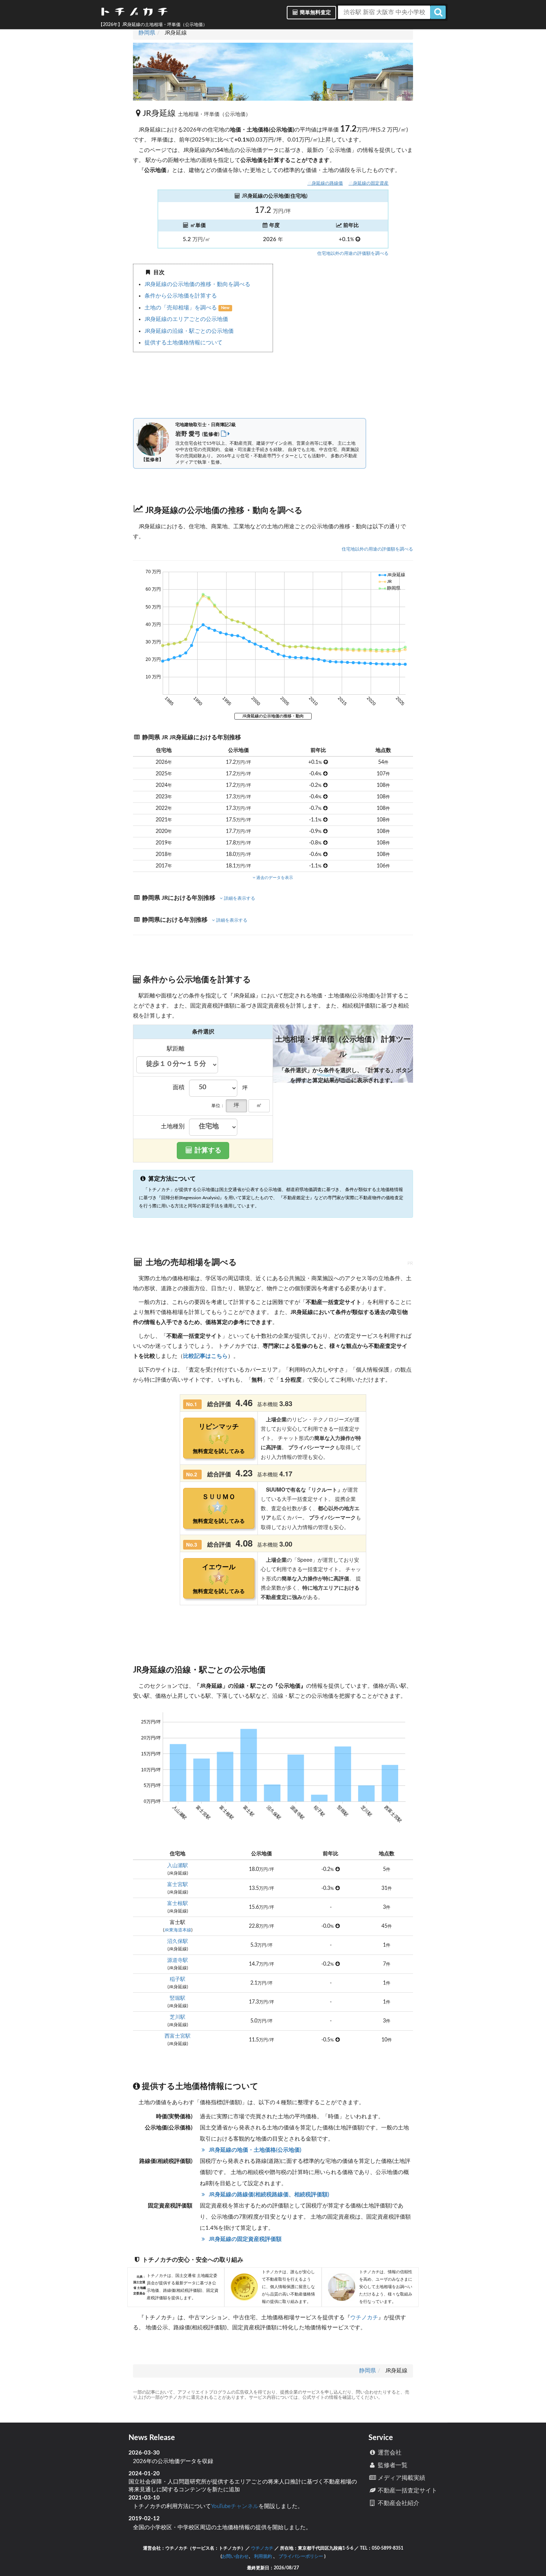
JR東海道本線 (178, 1930)
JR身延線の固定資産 (368, 183)
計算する (207, 1151)
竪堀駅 (178, 1998)
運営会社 (389, 2453)
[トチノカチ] (134, 13)
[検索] (438, 12)
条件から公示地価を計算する (181, 296)
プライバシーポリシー (301, 2556)
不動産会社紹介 (398, 2503)
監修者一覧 (392, 2465)
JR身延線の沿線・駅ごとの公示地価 (189, 331)
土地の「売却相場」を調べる (181, 308)
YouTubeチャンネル (235, 2506)
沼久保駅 (178, 1941)
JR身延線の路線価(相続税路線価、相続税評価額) (268, 2195)
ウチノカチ (364, 2318)
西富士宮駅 (178, 2036)
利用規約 (263, 2556)
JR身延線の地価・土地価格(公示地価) (254, 2150)
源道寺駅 (178, 1960)
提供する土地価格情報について (183, 343)
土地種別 (173, 1126)
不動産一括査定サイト (407, 2491)
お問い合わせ (235, 2556)
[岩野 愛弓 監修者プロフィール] (225, 434)
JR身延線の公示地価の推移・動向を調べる (197, 284)
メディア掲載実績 (401, 2478)
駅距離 (176, 1049)
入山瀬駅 (178, 1866)
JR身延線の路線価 (325, 183)
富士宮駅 (178, 1885)
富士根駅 (178, 1904)
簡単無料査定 (315, 13)
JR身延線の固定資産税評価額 (244, 2239)
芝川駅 (178, 2017)
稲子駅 (178, 1979)
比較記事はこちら (205, 1356)
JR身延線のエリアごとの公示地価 (186, 319)
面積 (179, 1087)
